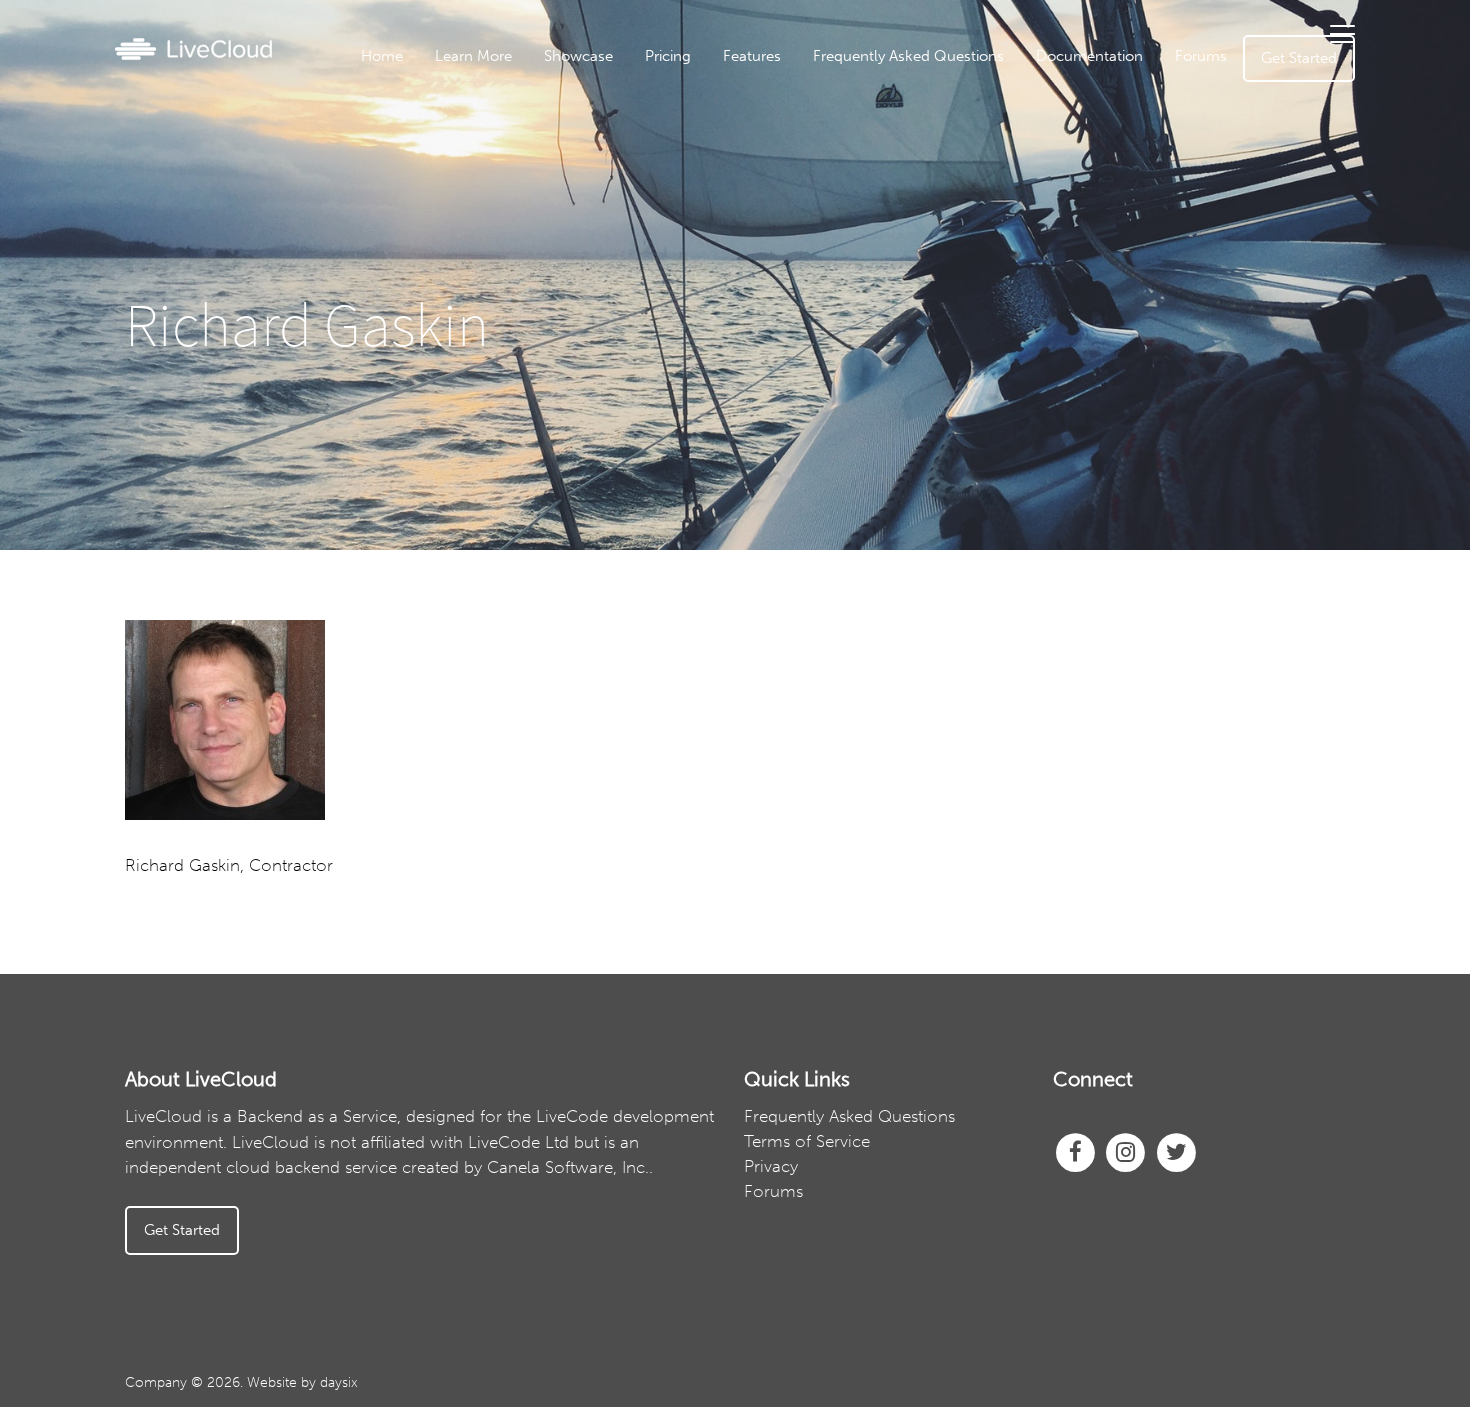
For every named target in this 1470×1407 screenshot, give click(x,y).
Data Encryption (807, 201)
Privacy (771, 1166)
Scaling (807, 356)
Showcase (578, 56)
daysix (339, 1382)
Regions (807, 263)
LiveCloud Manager (807, 139)
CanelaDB (807, 108)
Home (382, 56)
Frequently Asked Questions (908, 56)
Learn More (473, 56)
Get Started (1299, 58)
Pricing (668, 56)
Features (752, 56)
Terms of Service (807, 1141)
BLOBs (807, 325)
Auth (807, 170)
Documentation (1089, 56)
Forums (1201, 56)
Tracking (807, 294)
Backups (807, 232)
